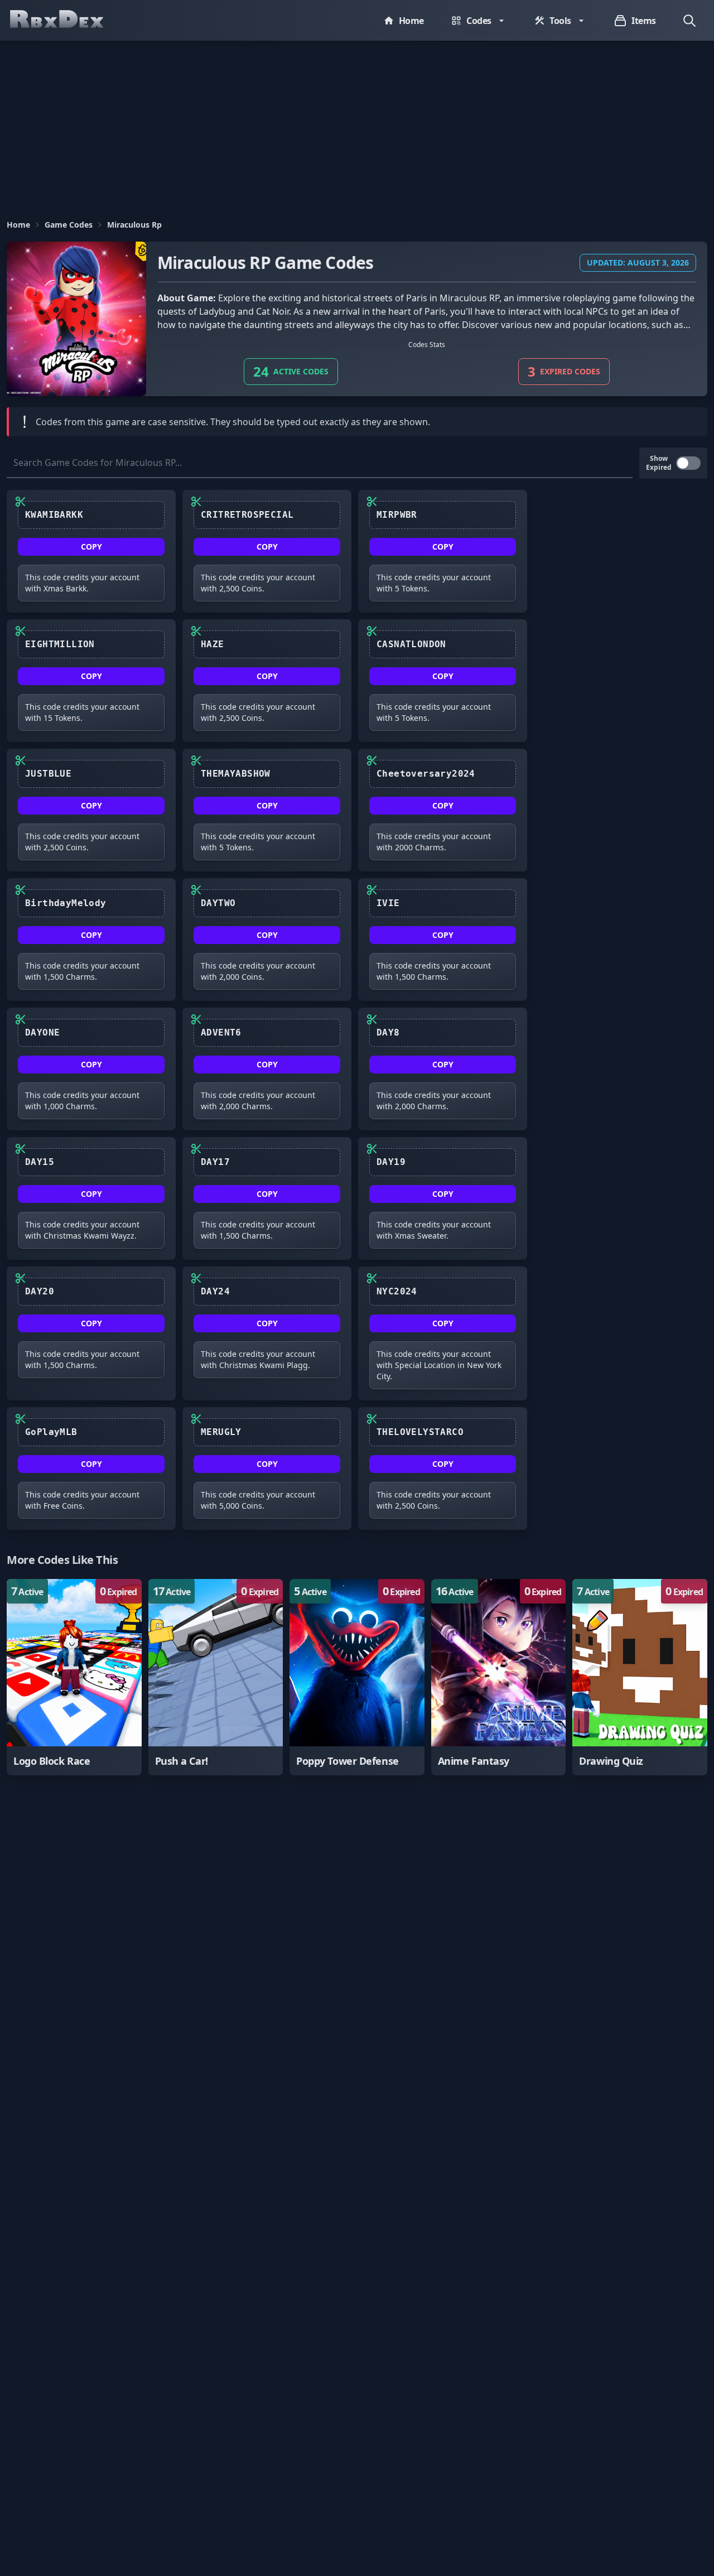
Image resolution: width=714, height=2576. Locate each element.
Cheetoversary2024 (426, 774)
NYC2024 (397, 1291)
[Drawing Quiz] (640, 1677)
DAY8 (388, 1032)
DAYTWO (218, 903)
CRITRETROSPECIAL (247, 515)
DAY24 (215, 1291)
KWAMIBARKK (54, 515)
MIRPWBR (397, 515)
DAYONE (42, 1032)
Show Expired (659, 463)
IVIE (388, 903)
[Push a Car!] (216, 1677)
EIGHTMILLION (60, 644)
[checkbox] (688, 463)
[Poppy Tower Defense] (357, 1677)
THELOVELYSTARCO (420, 1432)
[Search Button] (689, 21)
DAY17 (215, 1162)
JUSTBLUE (48, 774)
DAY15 (40, 1162)
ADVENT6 (221, 1032)
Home (18, 225)
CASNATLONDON (411, 644)
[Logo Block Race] (74, 1677)
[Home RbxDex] (68, 20)
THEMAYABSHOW (236, 774)
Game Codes (69, 225)
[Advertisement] (357, 124)
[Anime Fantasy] (499, 1677)
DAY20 (40, 1291)
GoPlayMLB (51, 1432)
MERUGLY (221, 1432)
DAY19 (391, 1162)
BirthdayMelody (66, 903)
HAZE (213, 644)
